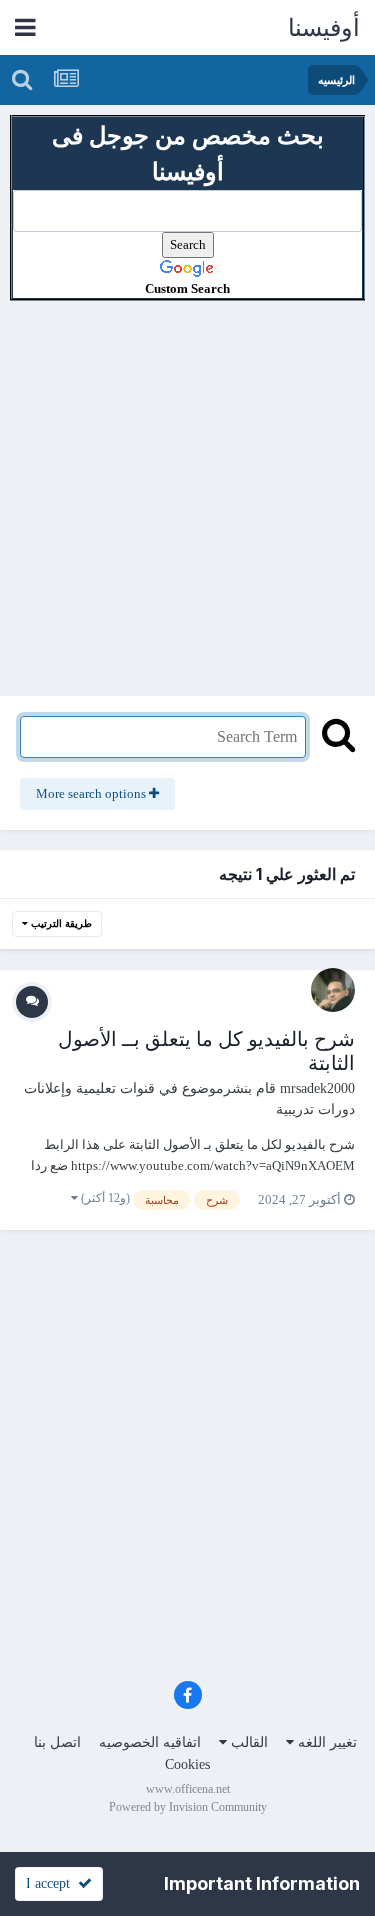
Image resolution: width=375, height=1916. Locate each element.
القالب (247, 1742)
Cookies (187, 1764)
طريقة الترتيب (60, 923)
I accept (52, 1883)
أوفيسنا (324, 28)
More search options (92, 793)
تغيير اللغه (325, 1742)
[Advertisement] (187, 488)
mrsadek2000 (317, 1088)
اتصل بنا (57, 1742)
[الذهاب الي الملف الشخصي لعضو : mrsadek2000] (333, 990)
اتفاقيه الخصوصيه (150, 1742)
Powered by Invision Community (188, 1807)
